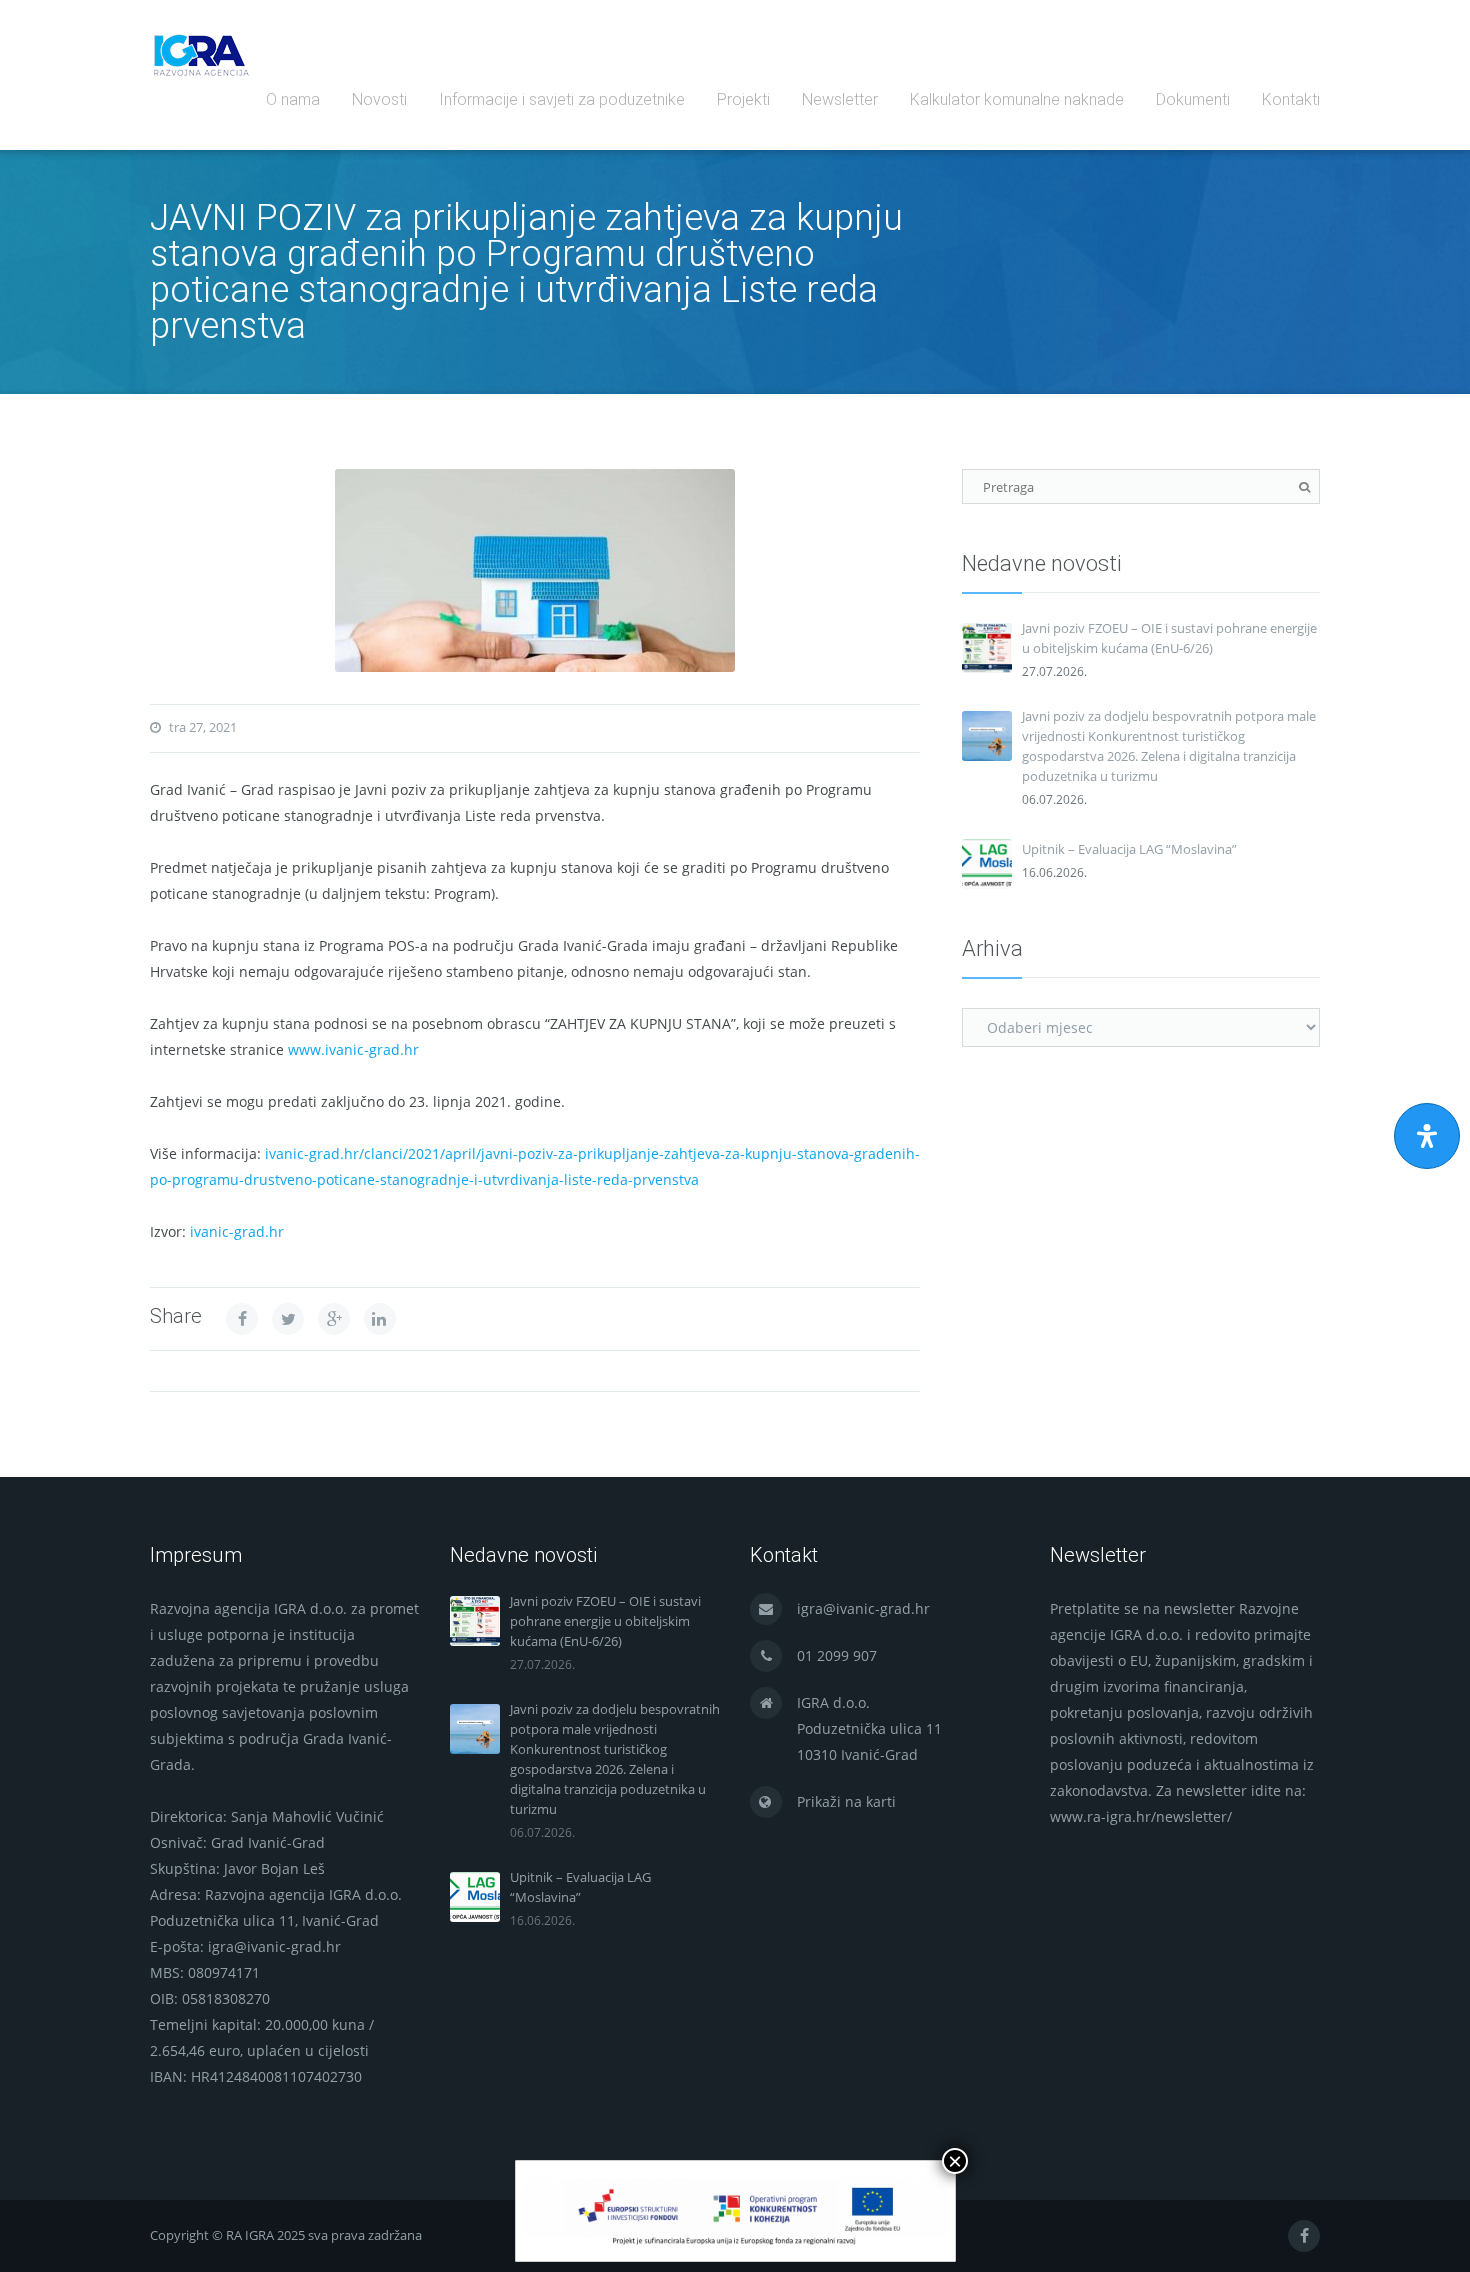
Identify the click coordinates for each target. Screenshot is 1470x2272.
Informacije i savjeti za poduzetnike (562, 99)
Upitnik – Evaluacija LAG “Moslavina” (1129, 849)
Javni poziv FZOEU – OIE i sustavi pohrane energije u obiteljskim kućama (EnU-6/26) (1169, 638)
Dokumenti (1193, 99)
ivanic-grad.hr (237, 1231)
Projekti (743, 99)
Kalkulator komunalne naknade (1017, 99)
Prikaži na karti (846, 1801)
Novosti (379, 99)
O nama (293, 99)
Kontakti (1291, 99)
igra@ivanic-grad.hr (863, 1608)
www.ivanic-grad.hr (353, 1049)
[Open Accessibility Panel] (1427, 1136)
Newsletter (840, 99)
